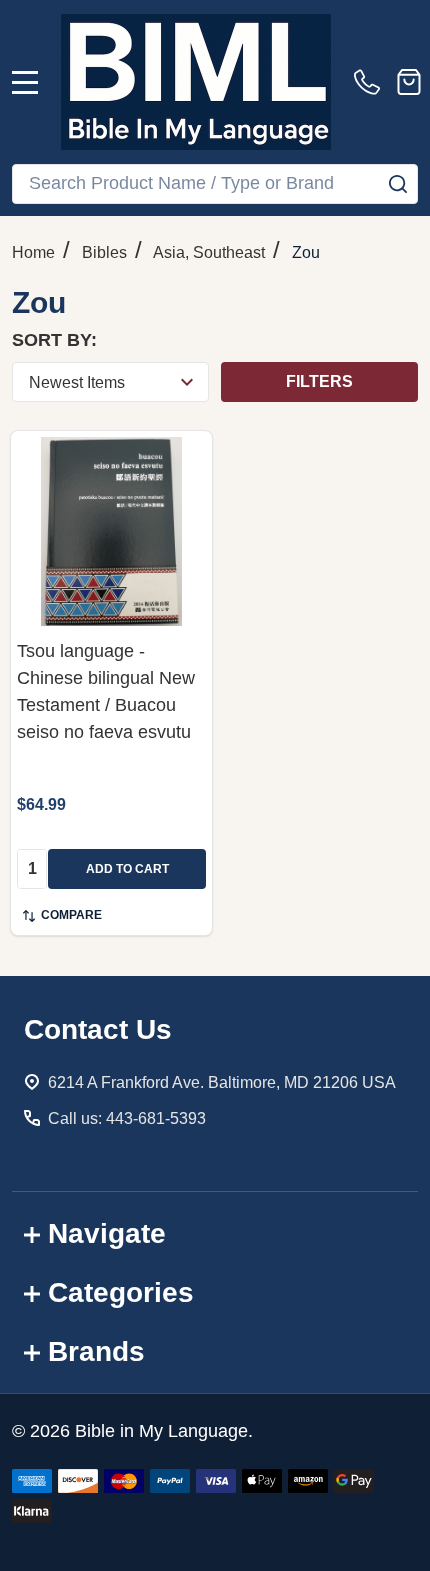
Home (33, 252)
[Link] (196, 82)
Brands (96, 1351)
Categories (121, 1292)
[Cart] (409, 82)
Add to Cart (127, 869)
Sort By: (54, 340)
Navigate (107, 1233)
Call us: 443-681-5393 (127, 1118)
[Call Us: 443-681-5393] (371, 82)
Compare (71, 915)
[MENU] (25, 82)
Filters (319, 381)
